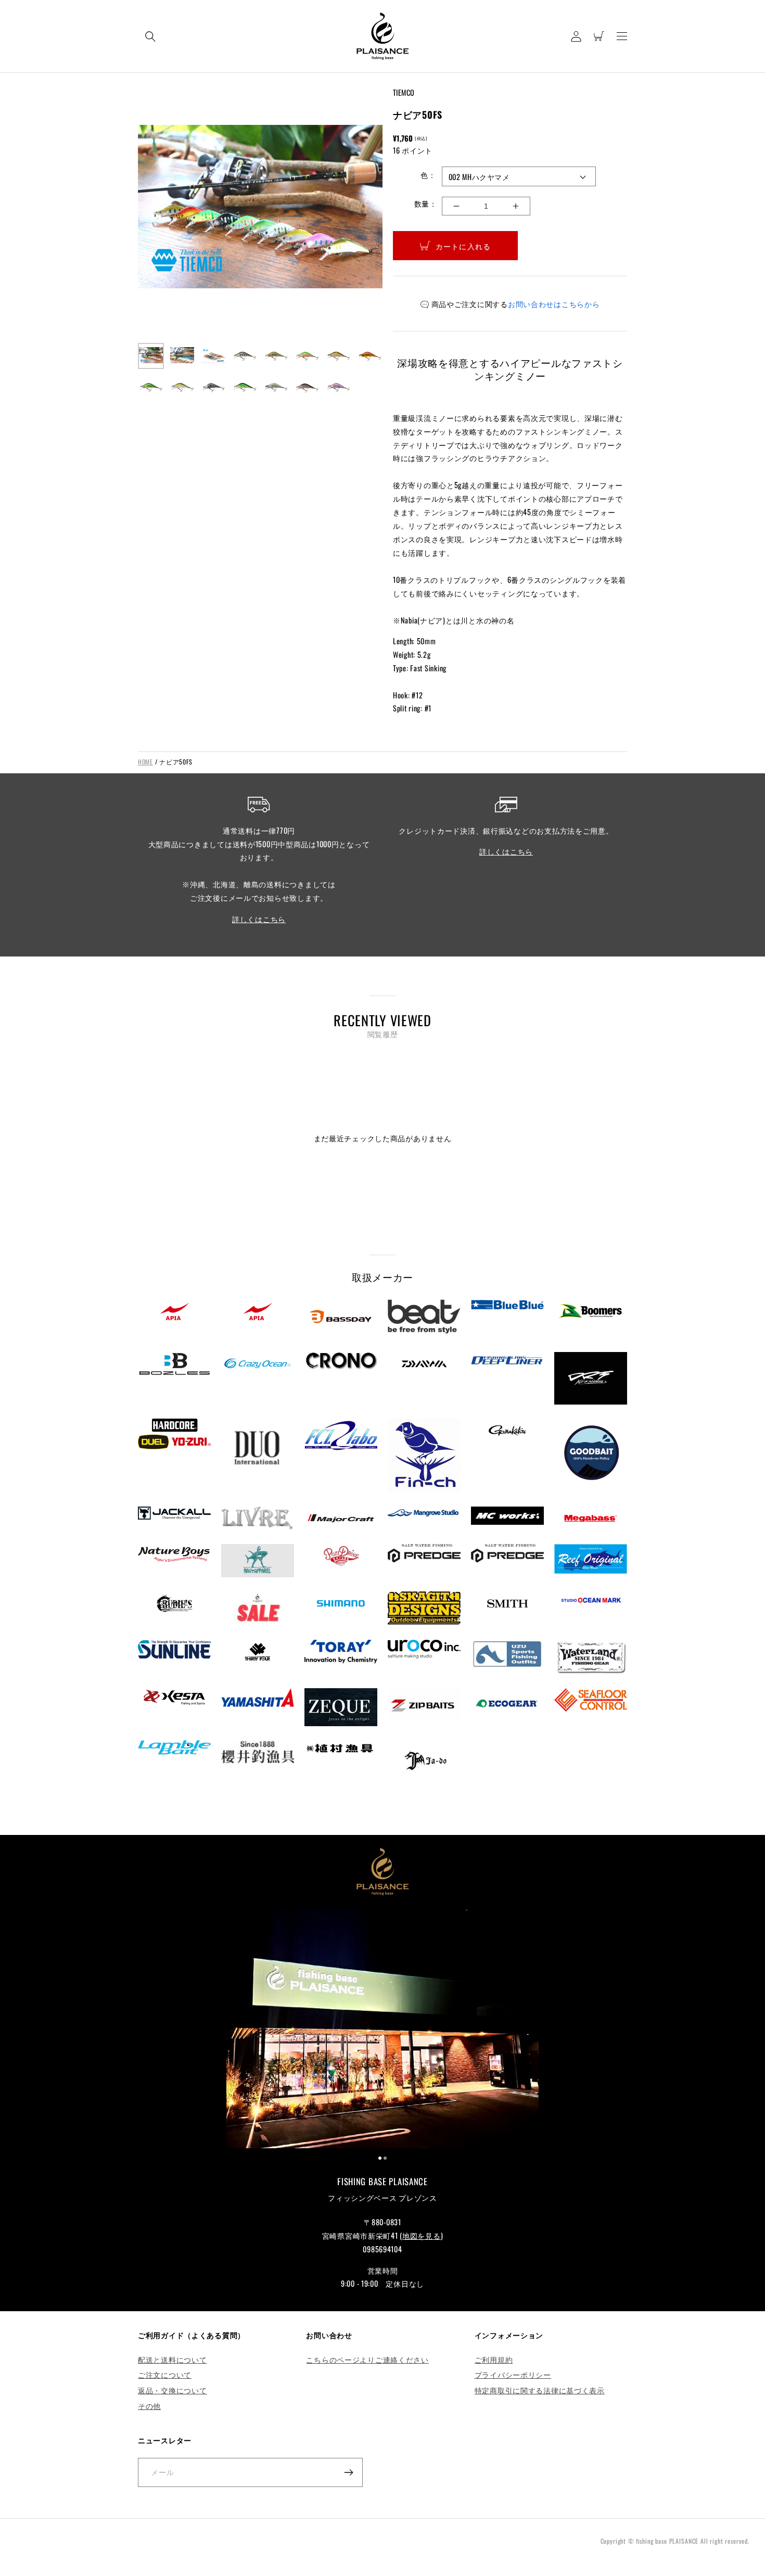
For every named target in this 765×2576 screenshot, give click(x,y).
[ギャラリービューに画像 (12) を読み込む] (245, 387)
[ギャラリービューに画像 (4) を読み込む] (245, 356)
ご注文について (165, 2374)
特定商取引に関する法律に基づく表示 (540, 2390)
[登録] (348, 2472)
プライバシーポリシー (513, 2374)
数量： (425, 203)
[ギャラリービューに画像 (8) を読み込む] (369, 356)
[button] (150, 36)
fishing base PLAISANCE (667, 2541)
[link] (382, 2030)
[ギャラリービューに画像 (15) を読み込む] (338, 387)
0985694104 (382, 2249)
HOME (145, 762)
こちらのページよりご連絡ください (367, 2359)
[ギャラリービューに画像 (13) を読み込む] (276, 387)
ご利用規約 (494, 2359)
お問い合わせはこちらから (554, 304)
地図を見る (422, 2235)
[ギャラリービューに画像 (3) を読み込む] (213, 356)
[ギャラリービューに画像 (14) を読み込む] (307, 387)
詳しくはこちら (259, 919)
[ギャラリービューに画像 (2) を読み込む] (182, 356)
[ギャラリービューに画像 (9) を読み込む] (151, 387)
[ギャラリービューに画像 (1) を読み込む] (151, 356)
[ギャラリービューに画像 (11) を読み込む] (213, 387)
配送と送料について (172, 2359)
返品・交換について (172, 2390)
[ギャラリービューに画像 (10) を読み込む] (182, 387)
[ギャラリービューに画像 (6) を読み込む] (307, 356)
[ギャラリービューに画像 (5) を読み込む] (276, 356)
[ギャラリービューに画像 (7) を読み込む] (338, 356)
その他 (149, 2406)
